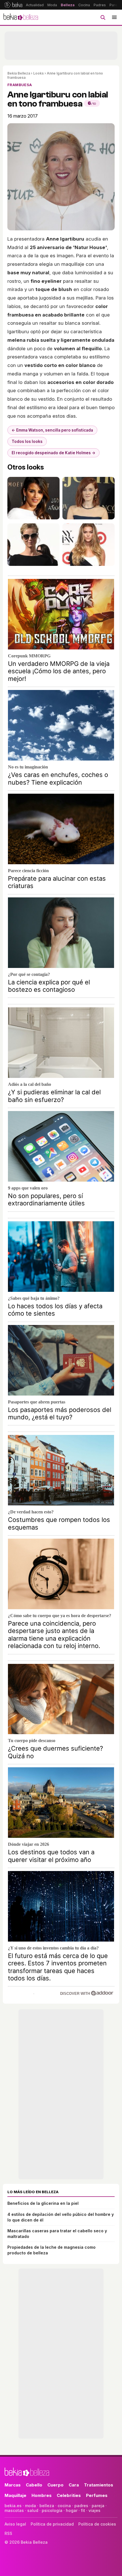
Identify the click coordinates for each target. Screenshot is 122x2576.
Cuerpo (55, 2485)
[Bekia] (13, 5)
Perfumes (97, 2495)
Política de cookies (97, 2524)
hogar (72, 2510)
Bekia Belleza (19, 73)
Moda (52, 5)
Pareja (115, 5)
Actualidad (35, 5)
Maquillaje (15, 2495)
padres (81, 2506)
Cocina (84, 5)
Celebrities (69, 2495)
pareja (98, 2506)
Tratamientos (99, 2485)
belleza (47, 2506)
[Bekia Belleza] (21, 17)
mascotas (14, 2510)
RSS (8, 2533)
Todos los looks (27, 441)
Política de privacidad (52, 2524)
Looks (38, 73)
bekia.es (13, 2506)
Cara (74, 2485)
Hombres (42, 2495)
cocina (64, 2506)
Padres (100, 5)
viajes (94, 2510)
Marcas (13, 2485)
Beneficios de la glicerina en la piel (43, 2203)
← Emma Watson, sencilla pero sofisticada (52, 430)
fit (83, 2510)
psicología (52, 2510)
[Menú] (114, 17)
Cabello (34, 2485)
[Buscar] (103, 17)
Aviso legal (15, 2524)
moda (30, 2506)
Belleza (68, 5)
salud (33, 2510)
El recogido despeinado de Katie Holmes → (53, 453)
